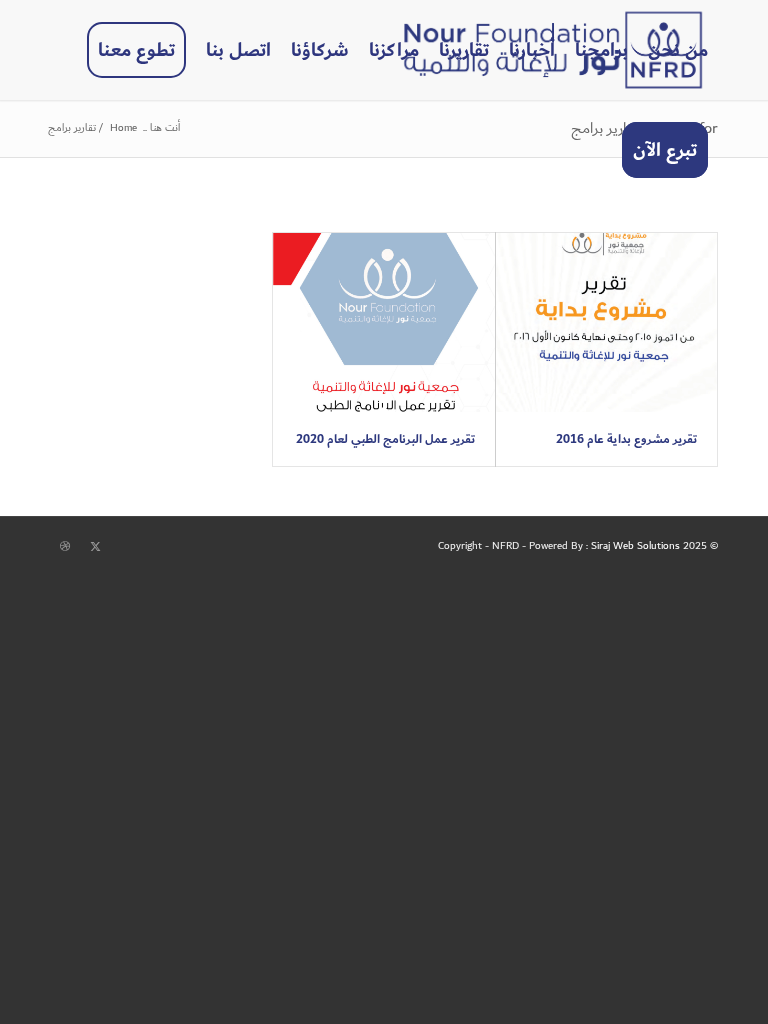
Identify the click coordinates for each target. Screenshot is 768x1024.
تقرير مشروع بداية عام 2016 (626, 439)
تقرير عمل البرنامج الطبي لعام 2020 (385, 439)
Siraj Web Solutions (635, 546)
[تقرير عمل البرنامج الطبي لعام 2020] (383, 322)
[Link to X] (95, 547)
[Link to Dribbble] (65, 547)
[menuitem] (678, 50)
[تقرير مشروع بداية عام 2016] (606, 322)
